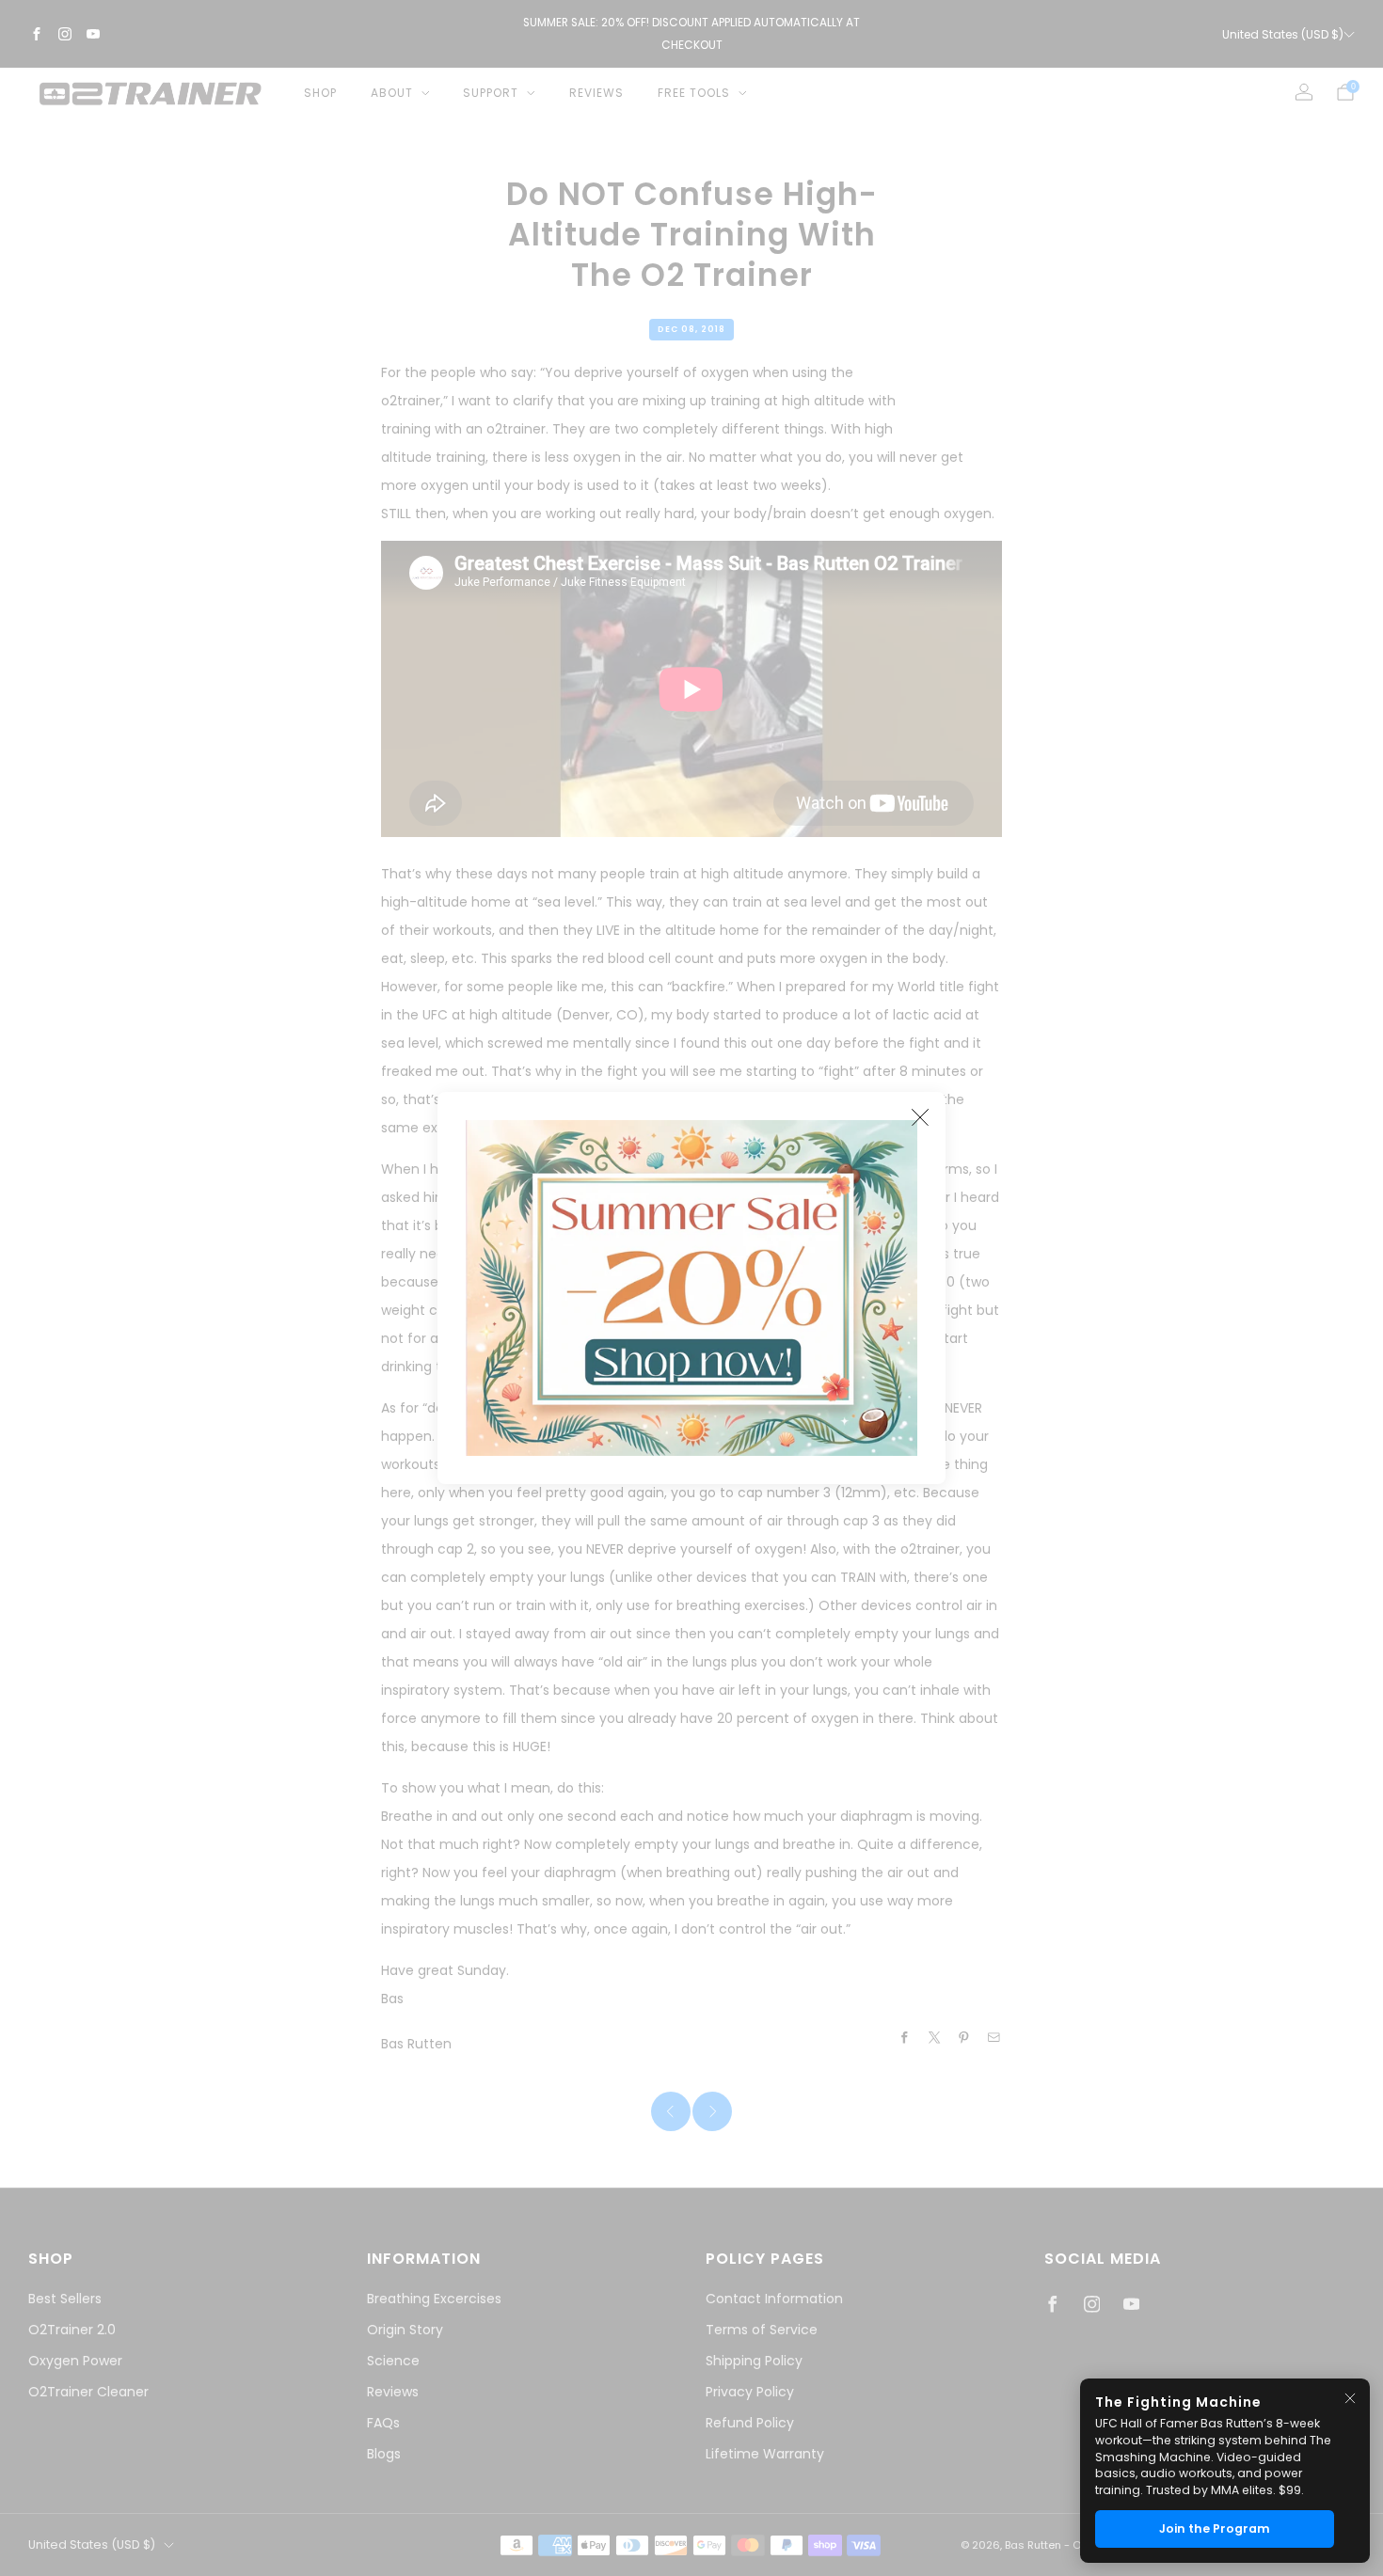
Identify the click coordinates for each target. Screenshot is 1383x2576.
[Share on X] (935, 2038)
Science (393, 2361)
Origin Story (405, 2330)
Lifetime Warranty (765, 2454)
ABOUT (392, 93)
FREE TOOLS (694, 93)
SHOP (320, 93)
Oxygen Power (75, 2361)
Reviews (393, 2392)
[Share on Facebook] (905, 2038)
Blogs (384, 2454)
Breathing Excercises (434, 2299)
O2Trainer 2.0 (72, 2330)
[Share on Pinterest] (964, 2038)
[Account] (1304, 92)
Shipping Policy (754, 2361)
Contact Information (774, 2299)
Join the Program (1215, 2529)
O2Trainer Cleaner (88, 2392)
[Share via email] (994, 2038)
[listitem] (691, 34)
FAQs (383, 2423)
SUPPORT (491, 93)
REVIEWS (596, 93)
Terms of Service (762, 2330)
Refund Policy (750, 2423)
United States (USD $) (1283, 34)
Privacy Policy (750, 2392)
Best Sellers (65, 2299)
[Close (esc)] (920, 1117)
